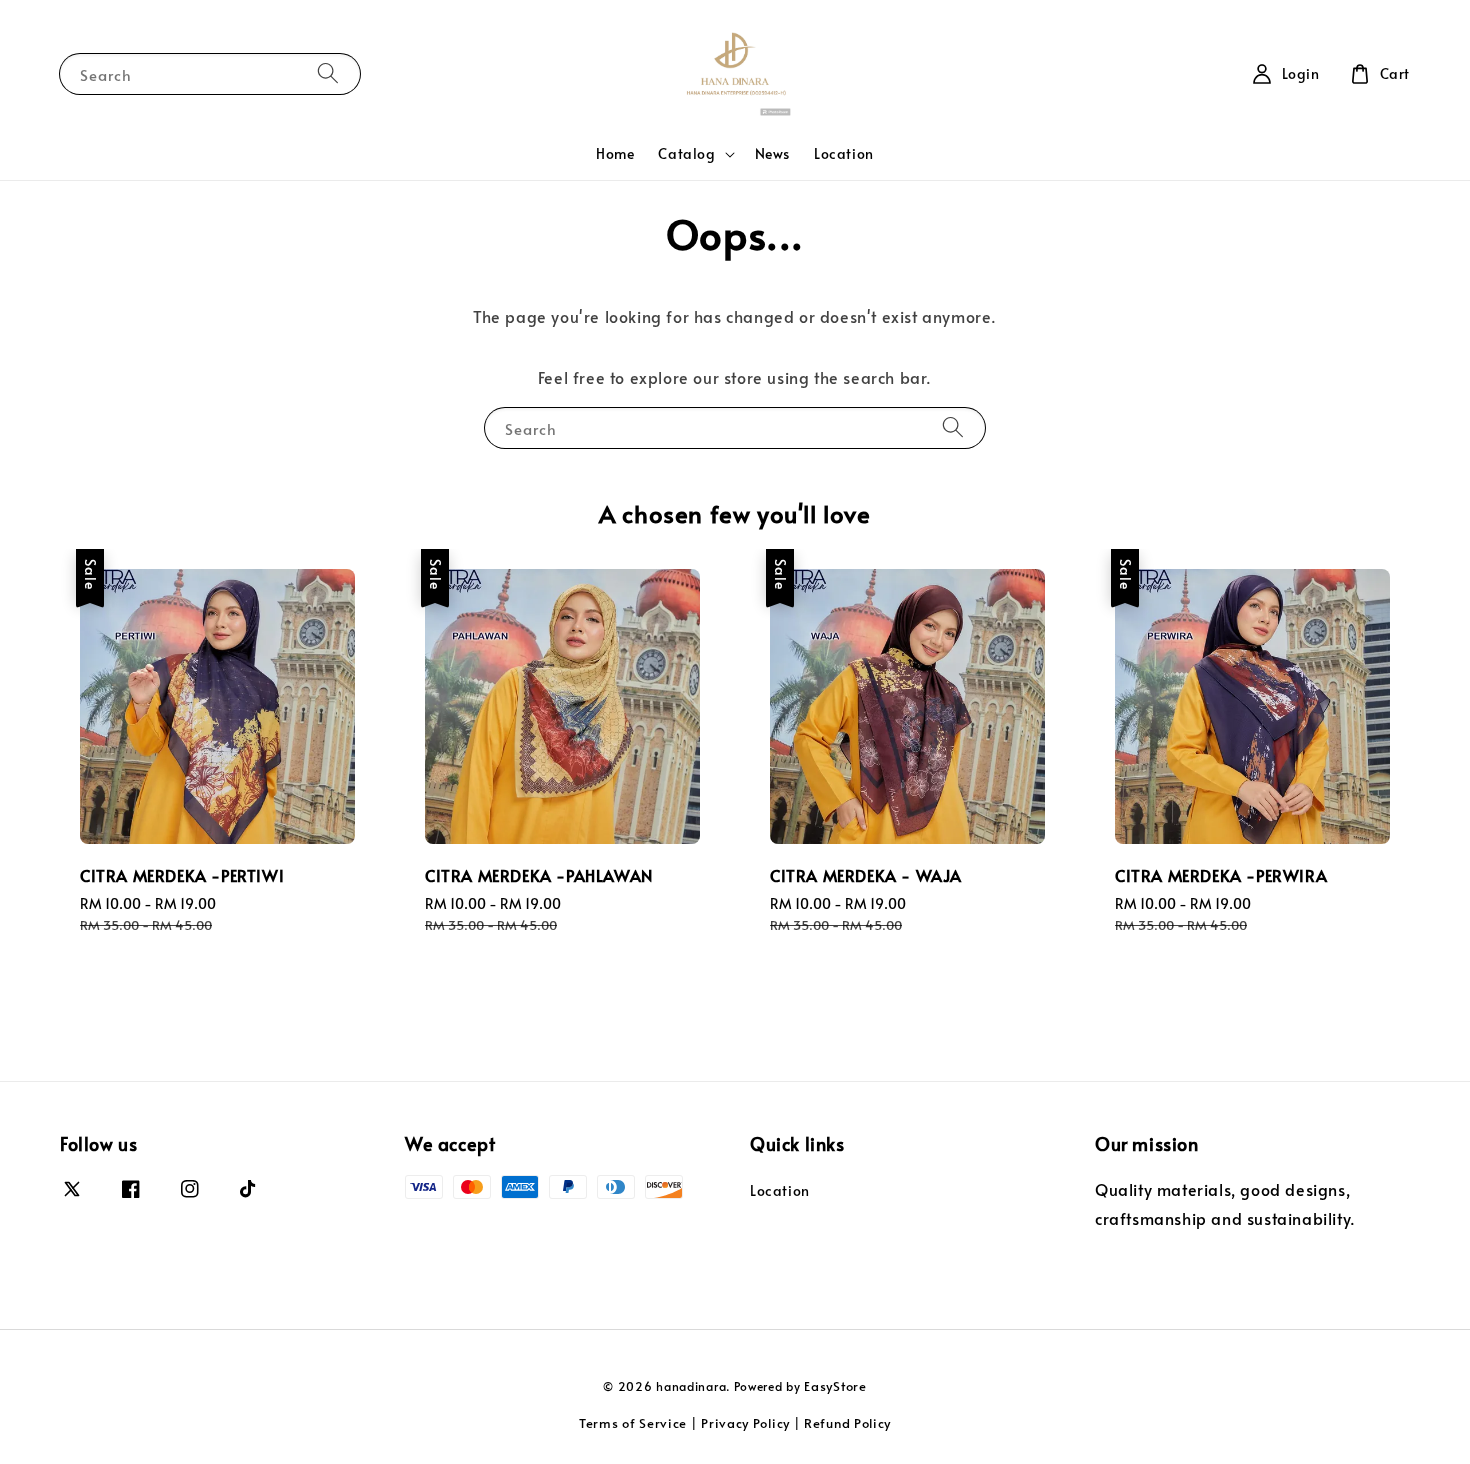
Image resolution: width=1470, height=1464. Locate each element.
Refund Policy (847, 1423)
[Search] (328, 73)
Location (844, 153)
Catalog (686, 154)
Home (615, 153)
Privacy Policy (745, 1423)
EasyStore (835, 1386)
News (772, 153)
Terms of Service (633, 1423)
